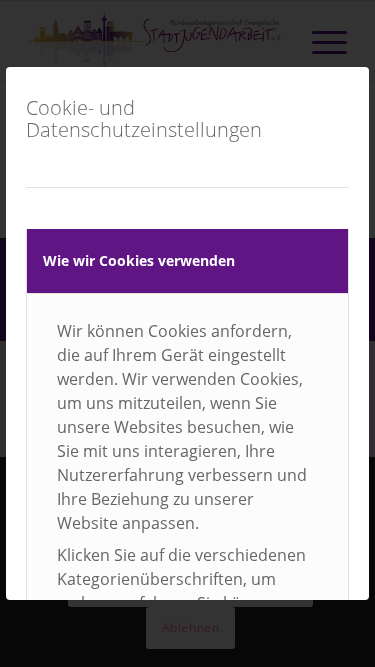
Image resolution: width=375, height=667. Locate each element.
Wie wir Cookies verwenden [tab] (139, 260)
